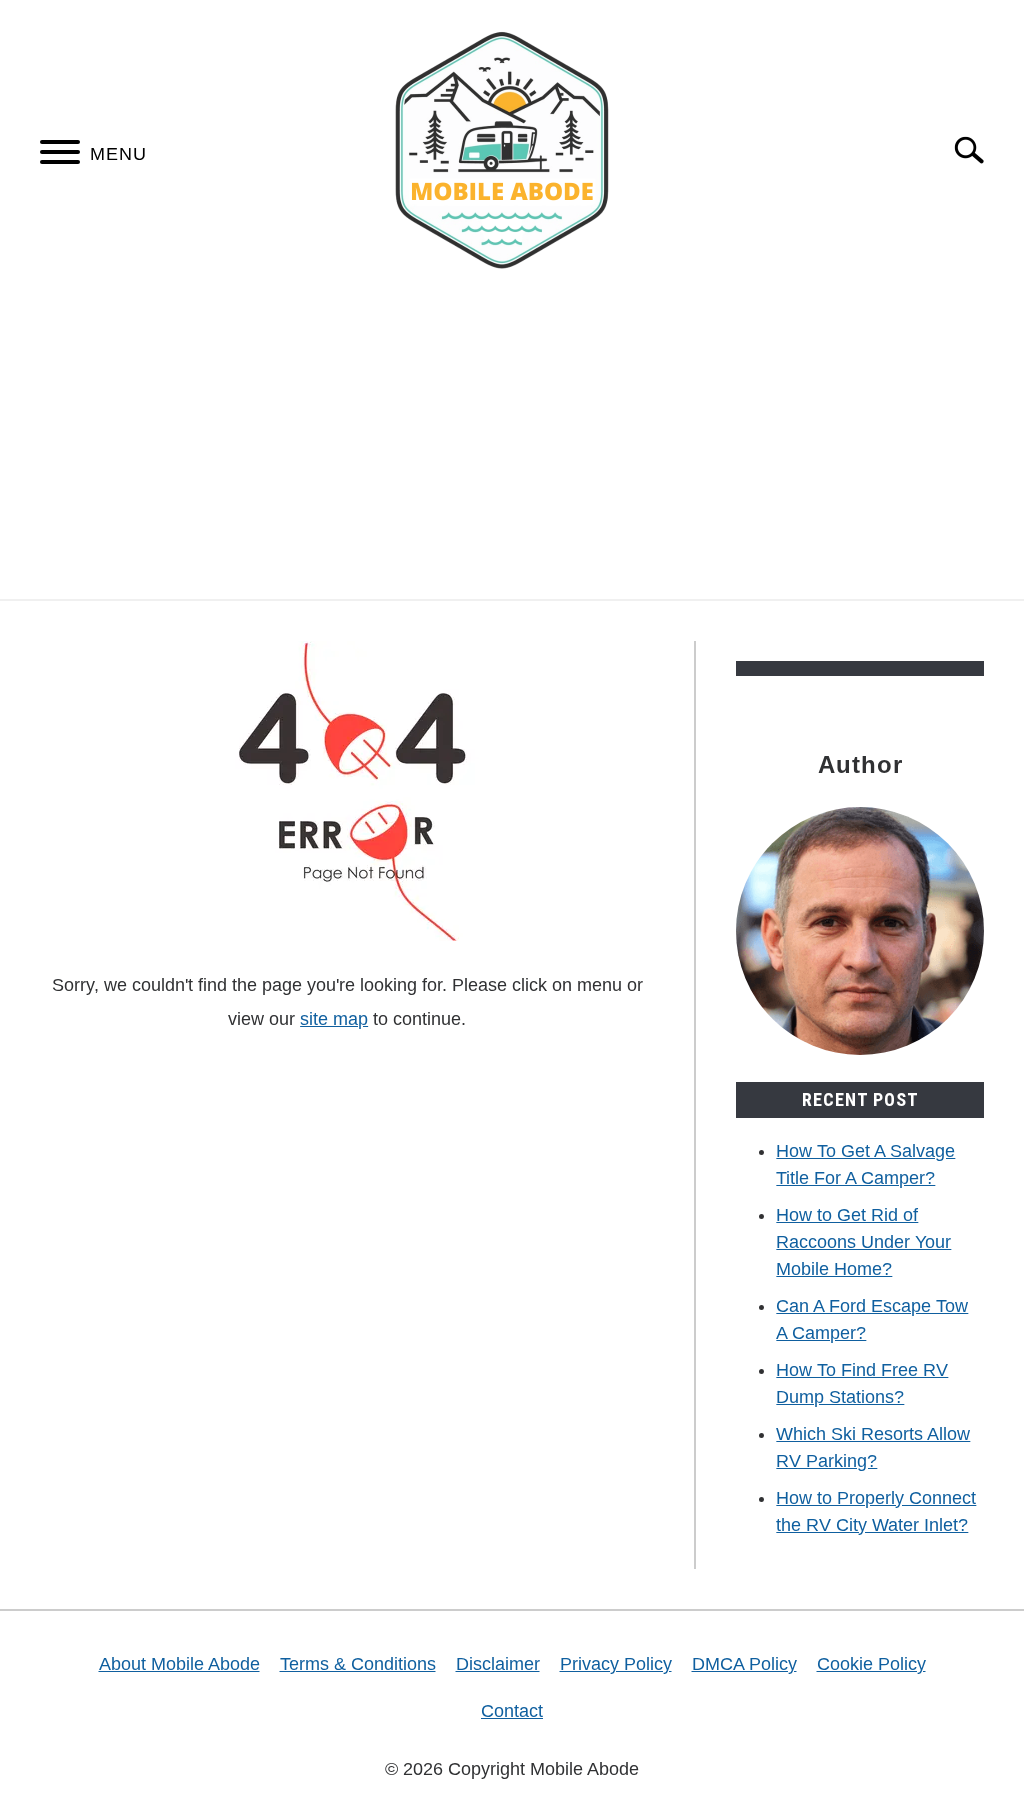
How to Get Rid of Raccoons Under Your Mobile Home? (863, 1242)
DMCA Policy (744, 1664)
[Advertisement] (512, 449)
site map (334, 1019)
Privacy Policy (616, 1664)
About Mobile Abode (179, 1664)
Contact (512, 1711)
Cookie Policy (871, 1664)
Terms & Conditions (358, 1664)
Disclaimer (498, 1664)
